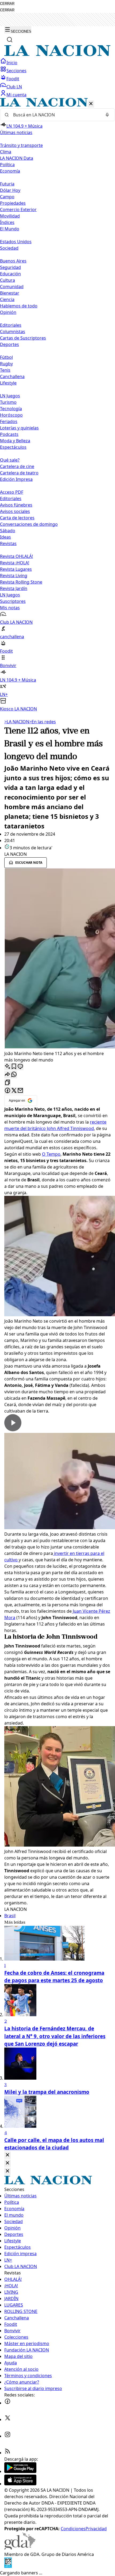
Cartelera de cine (17, 466)
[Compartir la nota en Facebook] (7, 1091)
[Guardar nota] (14, 1067)
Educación (10, 274)
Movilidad (10, 216)
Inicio (12, 63)
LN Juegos (10, 396)
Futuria (7, 184)
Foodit (13, 79)
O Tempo (51, 1154)
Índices (7, 222)
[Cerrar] (91, 104)
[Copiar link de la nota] (7, 1083)
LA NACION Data (17, 158)
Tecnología (11, 409)
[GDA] (20, 2548)
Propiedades (13, 203)
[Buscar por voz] (107, 115)
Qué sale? (10, 460)
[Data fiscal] (8, 2566)
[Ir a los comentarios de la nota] (20, 1067)
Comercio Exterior (18, 210)
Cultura (7, 280)
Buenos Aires (13, 261)
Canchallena (12, 376)
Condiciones (73, 2529)
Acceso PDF (12, 492)
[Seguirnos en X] (7, 2419)
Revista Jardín (14, 588)
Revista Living (14, 576)
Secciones (16, 71)
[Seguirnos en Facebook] (7, 2403)
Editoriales (11, 325)
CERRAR (7, 4)
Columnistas (13, 332)
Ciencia (7, 299)
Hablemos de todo (19, 306)
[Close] (7, 2155)
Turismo (8, 402)
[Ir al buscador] (10, 40)
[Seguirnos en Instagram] (7, 2436)
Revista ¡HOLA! (15, 563)
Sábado (8, 531)
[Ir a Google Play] (20, 2471)
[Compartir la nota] (7, 1075)
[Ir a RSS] (7, 2453)
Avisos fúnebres (16, 505)
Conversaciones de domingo (29, 524)
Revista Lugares (16, 569)
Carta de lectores (17, 518)
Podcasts (9, 434)
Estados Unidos (16, 242)
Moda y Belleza (15, 441)
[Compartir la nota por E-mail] (20, 1091)
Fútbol (6, 357)
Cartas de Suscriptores (23, 338)
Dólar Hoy (10, 190)
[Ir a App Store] (20, 2484)
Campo (7, 197)
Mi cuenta (16, 95)
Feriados (9, 421)
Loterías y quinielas (19, 428)
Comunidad (12, 287)
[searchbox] (55, 115)
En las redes (43, 722)
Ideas (5, 537)
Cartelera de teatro (19, 473)
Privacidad (96, 2529)
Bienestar (10, 293)
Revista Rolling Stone (21, 582)
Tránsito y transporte (21, 145)
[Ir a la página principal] (57, 55)
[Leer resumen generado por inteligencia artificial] (7, 1067)
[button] (57, 405)
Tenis (5, 370)
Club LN (14, 87)
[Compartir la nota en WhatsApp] (14, 1075)
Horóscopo (11, 415)
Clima (6, 152)
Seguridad (10, 267)
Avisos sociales (15, 511)
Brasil (10, 1916)
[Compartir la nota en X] (14, 1091)
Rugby (6, 364)
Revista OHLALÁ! (16, 556)
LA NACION (17, 722)
